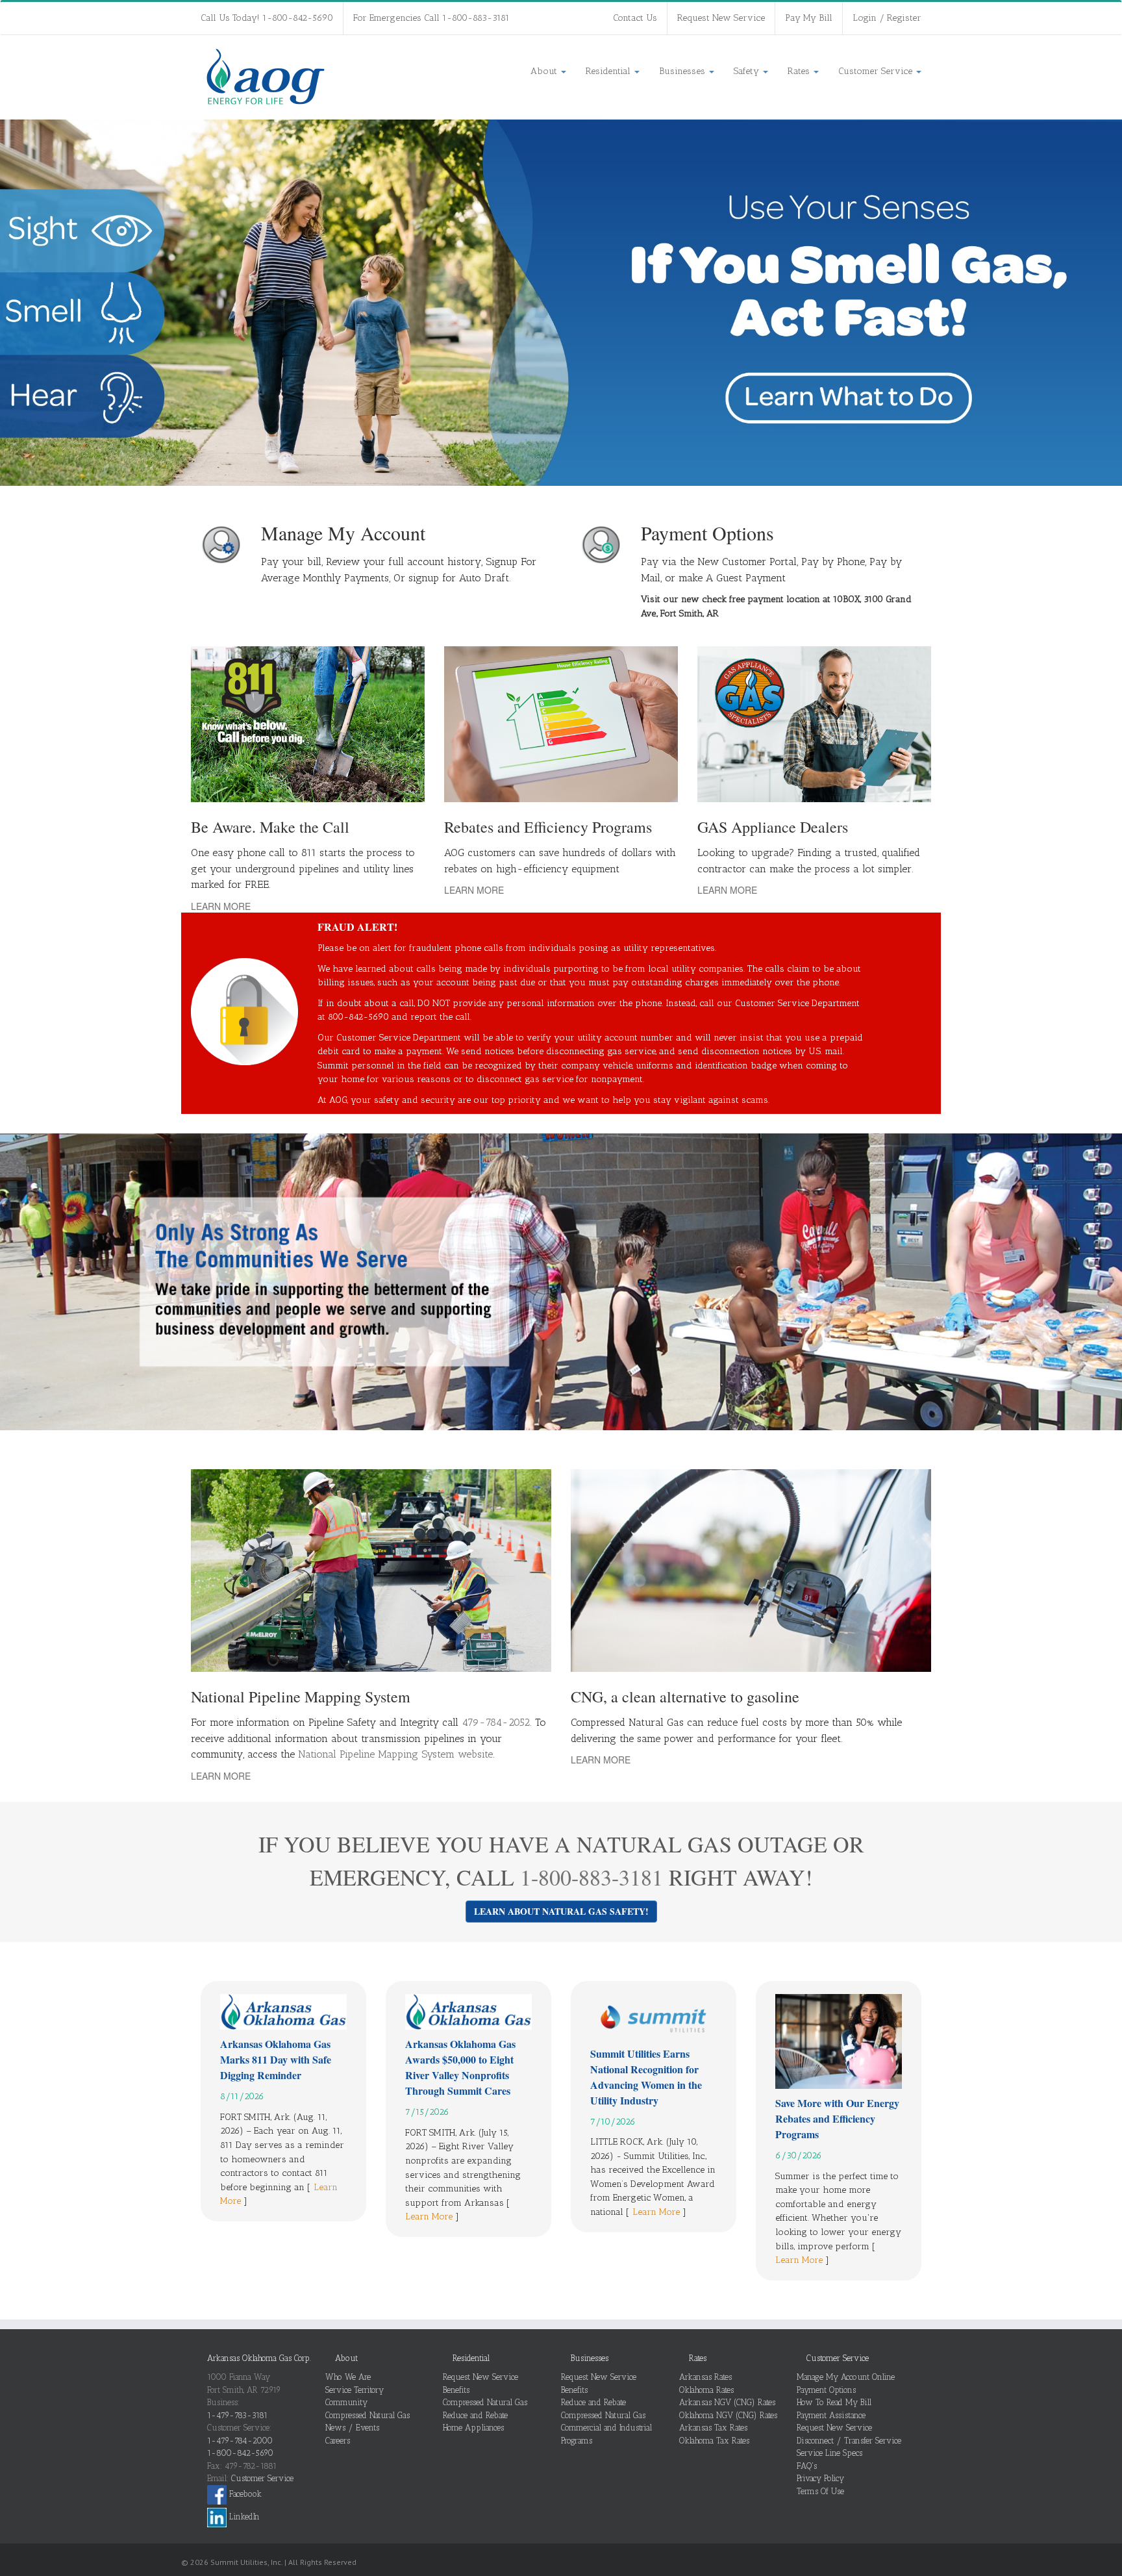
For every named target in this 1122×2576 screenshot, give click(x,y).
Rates (800, 71)
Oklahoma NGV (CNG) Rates (728, 2415)
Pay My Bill (809, 18)
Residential (609, 71)
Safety (748, 71)
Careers (338, 2441)
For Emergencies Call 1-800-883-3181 (431, 18)
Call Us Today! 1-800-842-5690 (267, 18)
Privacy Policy (820, 2478)
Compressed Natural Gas (368, 2415)
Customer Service (877, 71)
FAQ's (807, 2466)
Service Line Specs (829, 2453)
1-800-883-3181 (592, 1877)
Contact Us (635, 18)
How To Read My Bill (834, 2402)
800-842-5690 (358, 1017)
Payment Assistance (831, 2415)
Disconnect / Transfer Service (849, 2441)
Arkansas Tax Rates (713, 2428)
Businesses (683, 71)
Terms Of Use (820, 2491)
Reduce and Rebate (475, 2415)
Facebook (244, 2494)
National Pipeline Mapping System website (395, 1754)
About (545, 71)
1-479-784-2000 (240, 2441)
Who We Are (348, 2377)
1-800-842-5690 (240, 2453)
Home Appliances (473, 2428)
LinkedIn (243, 2517)
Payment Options (826, 2390)
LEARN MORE (221, 906)
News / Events (352, 2428)
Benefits (456, 2390)
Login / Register (887, 18)
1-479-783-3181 (237, 2415)
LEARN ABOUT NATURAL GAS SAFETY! (561, 1911)
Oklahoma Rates (706, 2390)
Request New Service (721, 18)
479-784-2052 (496, 1722)
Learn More (429, 2216)
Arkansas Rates (705, 2377)
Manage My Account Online (846, 2377)
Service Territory (355, 2390)
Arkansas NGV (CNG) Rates (727, 2402)
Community (346, 2402)
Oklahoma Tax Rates (714, 2441)
